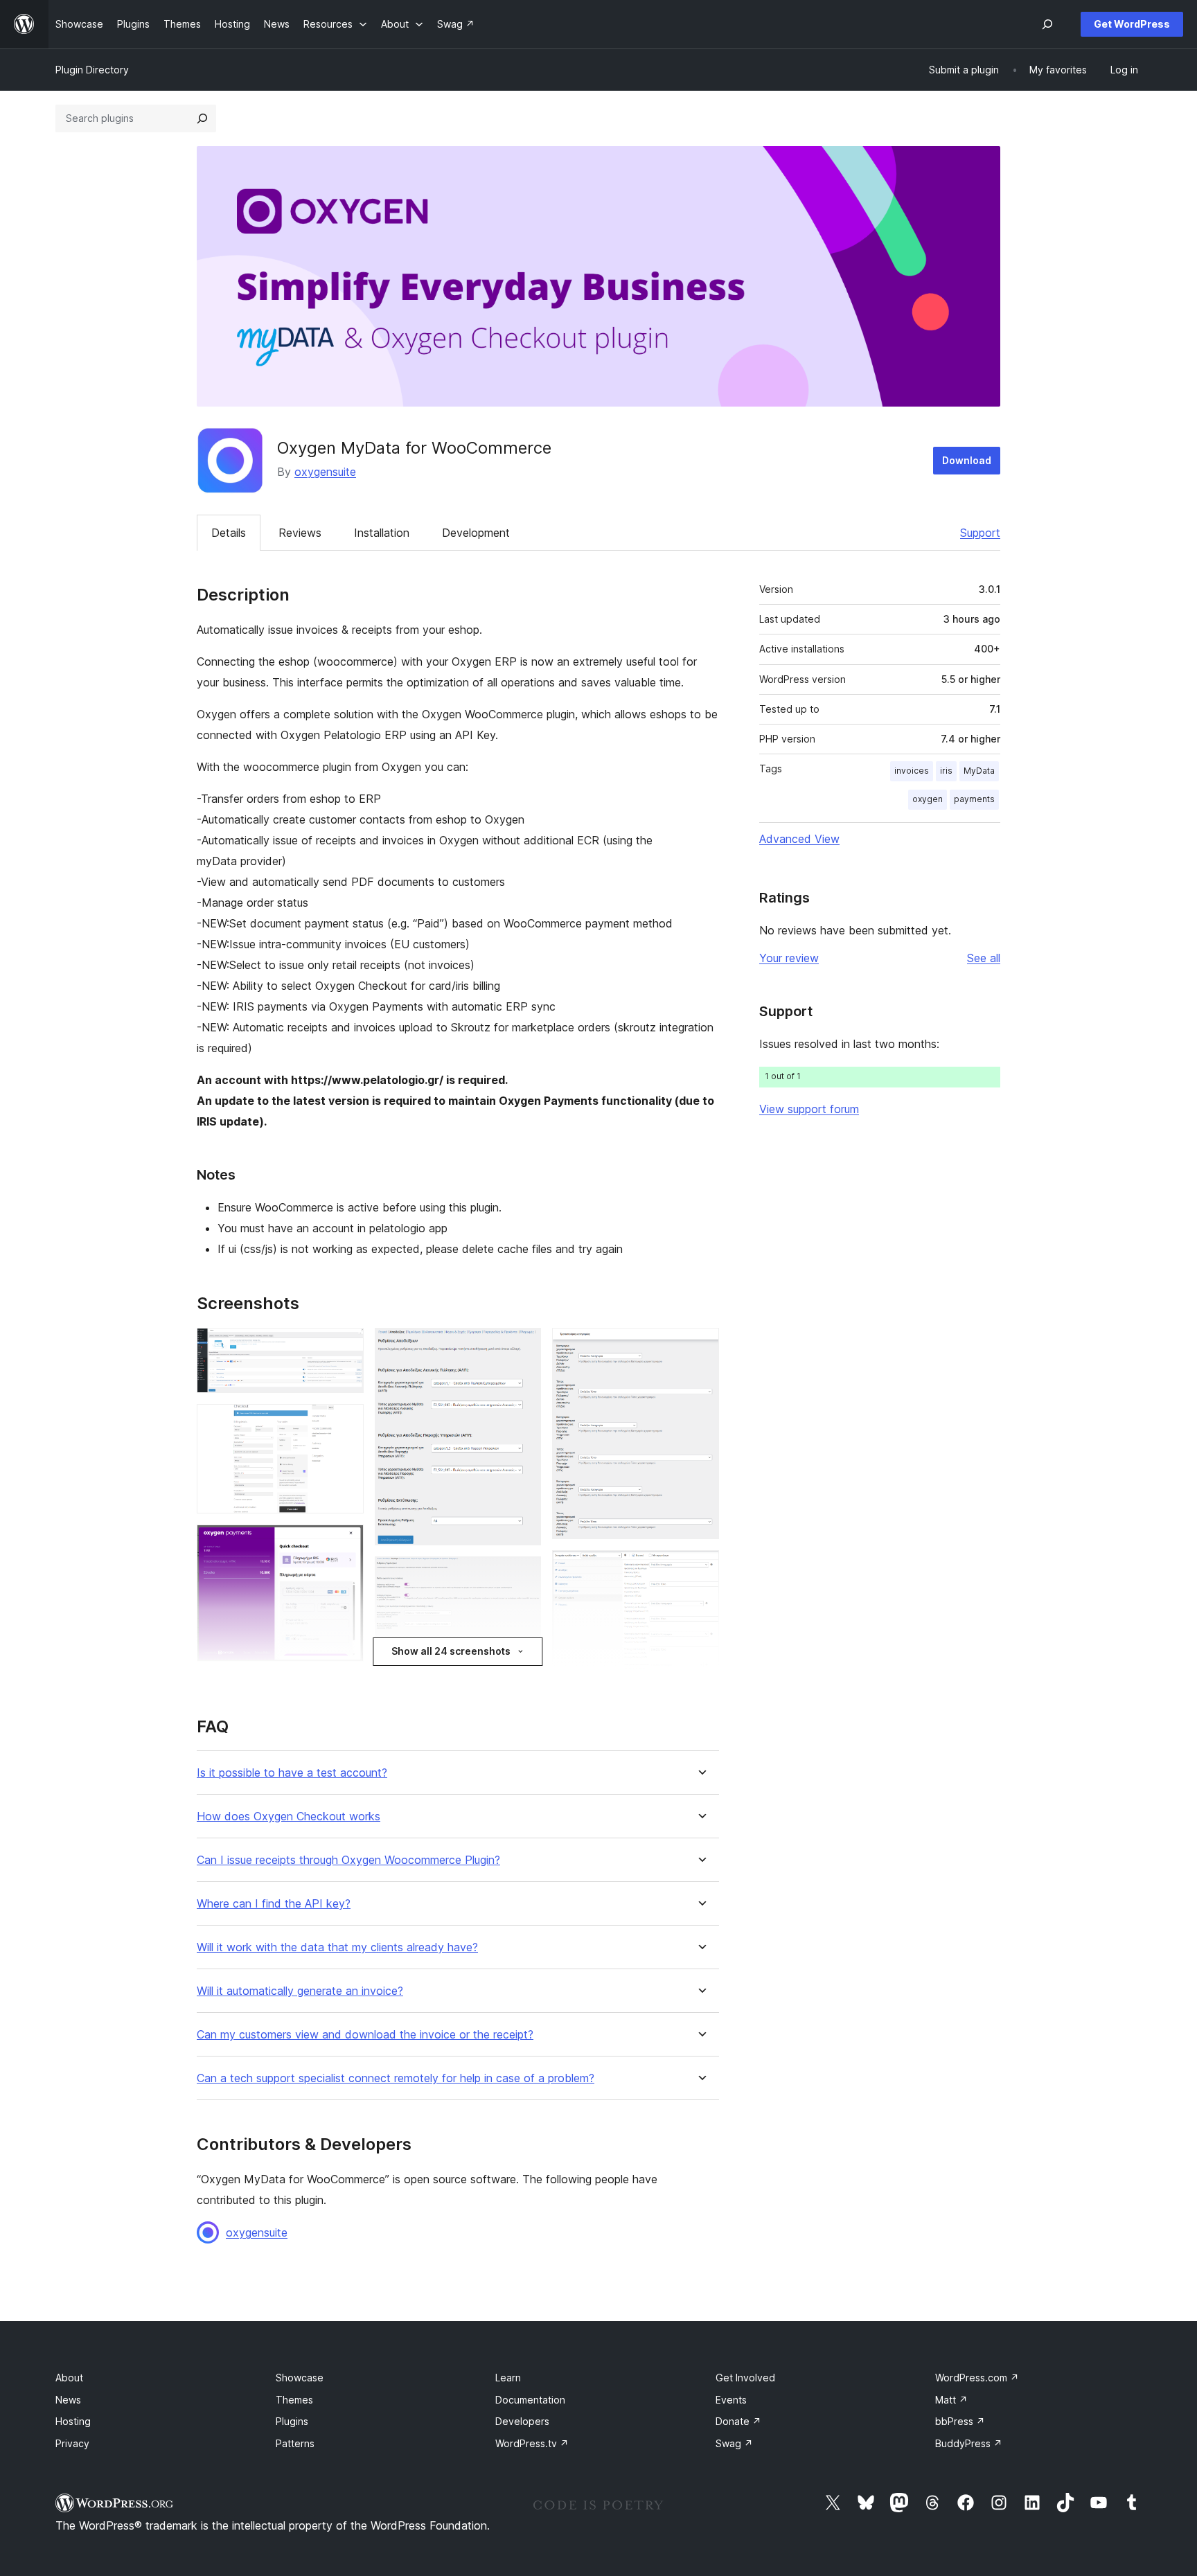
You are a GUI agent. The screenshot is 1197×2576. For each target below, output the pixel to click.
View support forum (809, 1109)
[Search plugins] (202, 118)
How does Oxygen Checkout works (289, 1816)
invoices (912, 771)
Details (229, 533)
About (69, 2378)
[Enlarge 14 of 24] (700, 1347)
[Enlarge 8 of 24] (522, 1575)
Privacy (72, 2443)
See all (984, 958)
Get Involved (745, 2378)
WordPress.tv (532, 2443)
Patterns (295, 2443)
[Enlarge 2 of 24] (345, 1423)
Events (731, 2400)
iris (946, 771)
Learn (508, 2378)
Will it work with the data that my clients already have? (337, 1947)
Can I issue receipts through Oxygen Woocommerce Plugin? (348, 1860)
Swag (734, 2443)
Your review (789, 958)
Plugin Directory (92, 70)
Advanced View (799, 839)
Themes (294, 2400)
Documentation (530, 2400)
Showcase (300, 2378)
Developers (522, 2421)
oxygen (928, 799)
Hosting (73, 2421)
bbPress (960, 2421)
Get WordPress (1132, 24)
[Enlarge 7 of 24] (522, 1347)
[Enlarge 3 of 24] (345, 1543)
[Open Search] (1047, 24)
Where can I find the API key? (274, 1904)
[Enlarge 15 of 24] (700, 1569)
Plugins (292, 2421)
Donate (738, 2421)
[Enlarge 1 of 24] (345, 1347)
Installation (382, 533)
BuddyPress (969, 2443)
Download (967, 460)
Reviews (300, 533)
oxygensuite (325, 472)
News (68, 2400)
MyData (979, 771)
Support (980, 533)
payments (974, 799)
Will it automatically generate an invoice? (300, 1991)
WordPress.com (977, 2378)
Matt (951, 2400)
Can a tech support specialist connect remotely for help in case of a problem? (396, 2078)
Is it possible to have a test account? (292, 1773)
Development (476, 533)
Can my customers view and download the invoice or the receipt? (365, 2035)
